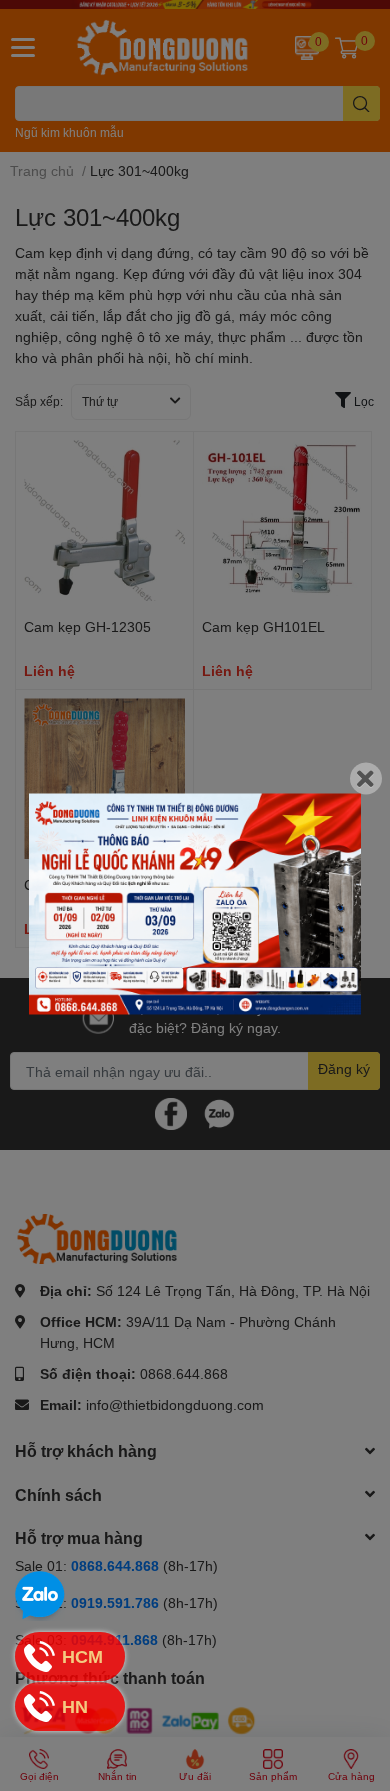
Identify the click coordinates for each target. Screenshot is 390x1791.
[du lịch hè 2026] (195, 903)
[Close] (366, 778)
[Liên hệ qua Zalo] (40, 1596)
